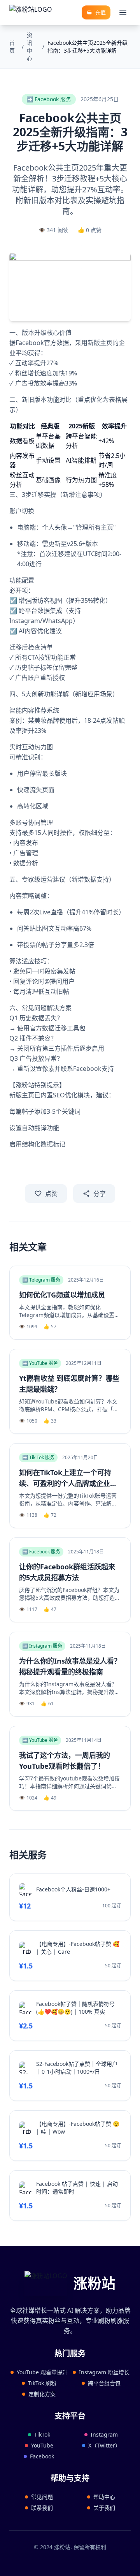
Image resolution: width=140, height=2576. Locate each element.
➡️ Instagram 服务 (42, 1646)
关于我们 (104, 2508)
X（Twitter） (104, 2445)
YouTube (42, 2445)
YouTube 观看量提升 (42, 2372)
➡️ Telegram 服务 (41, 1280)
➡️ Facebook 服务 (49, 99)
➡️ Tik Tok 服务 (38, 1457)
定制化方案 (42, 2394)
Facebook (42, 2456)
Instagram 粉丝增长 (104, 2372)
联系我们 (42, 2508)
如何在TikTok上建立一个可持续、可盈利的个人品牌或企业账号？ (68, 1483)
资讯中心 (30, 47)
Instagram (104, 2434)
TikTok (42, 2434)
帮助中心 (104, 2497)
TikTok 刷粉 (42, 2383)
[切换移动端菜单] (123, 12)
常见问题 (42, 2497)
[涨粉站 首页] (31, 12)
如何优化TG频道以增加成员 (62, 1295)
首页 (12, 47)
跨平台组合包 (104, 2383)
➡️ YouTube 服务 (40, 1363)
